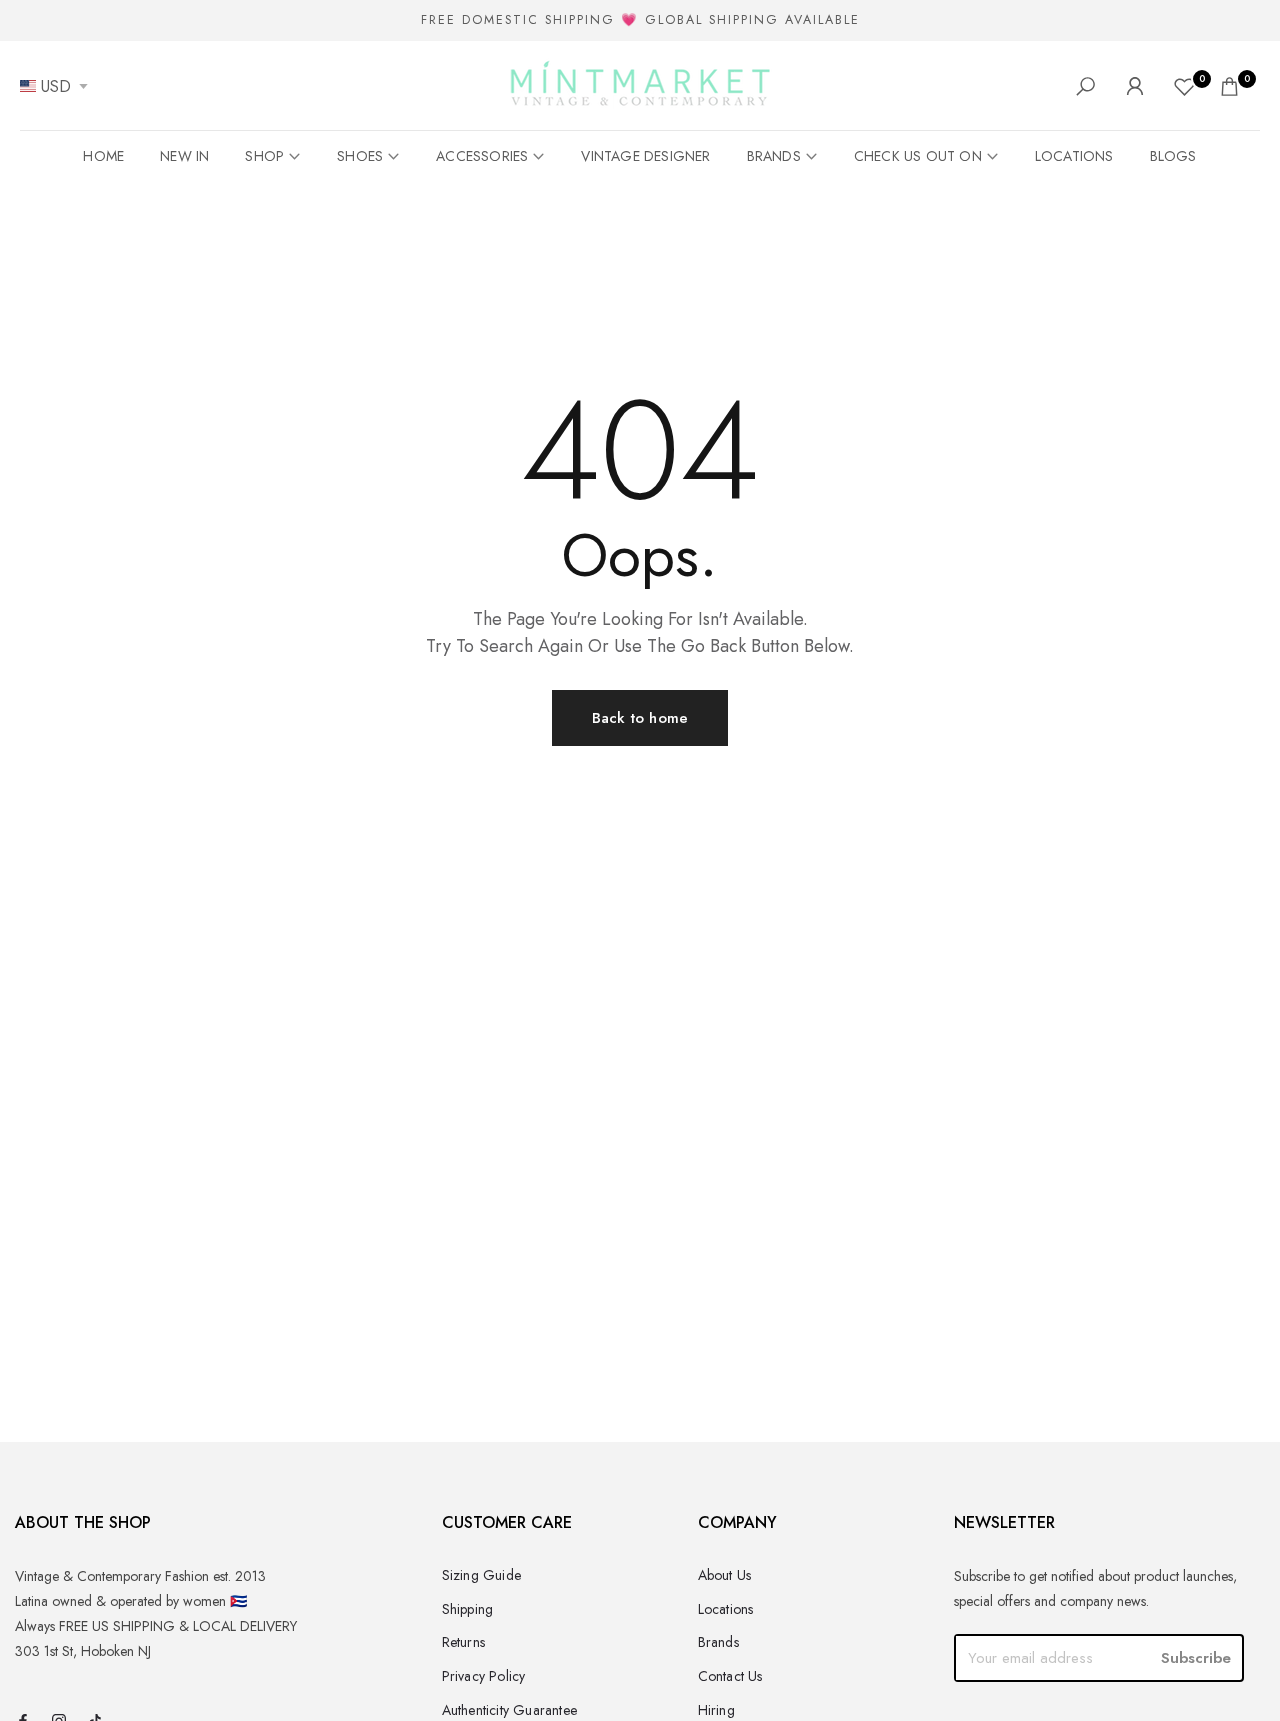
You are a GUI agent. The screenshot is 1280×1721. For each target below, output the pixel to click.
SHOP (264, 156)
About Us (725, 1575)
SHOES (360, 156)
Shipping (468, 1609)
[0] (1184, 86)
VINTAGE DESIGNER (645, 156)
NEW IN (184, 156)
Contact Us (730, 1676)
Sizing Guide (481, 1575)
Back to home (640, 718)
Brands (718, 1642)
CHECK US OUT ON (918, 156)
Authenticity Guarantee (509, 1710)
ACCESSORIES (482, 156)
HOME (103, 156)
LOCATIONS (1074, 156)
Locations (726, 1609)
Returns (463, 1642)
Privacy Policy (484, 1676)
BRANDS (774, 156)
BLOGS (1173, 156)
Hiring (716, 1710)
